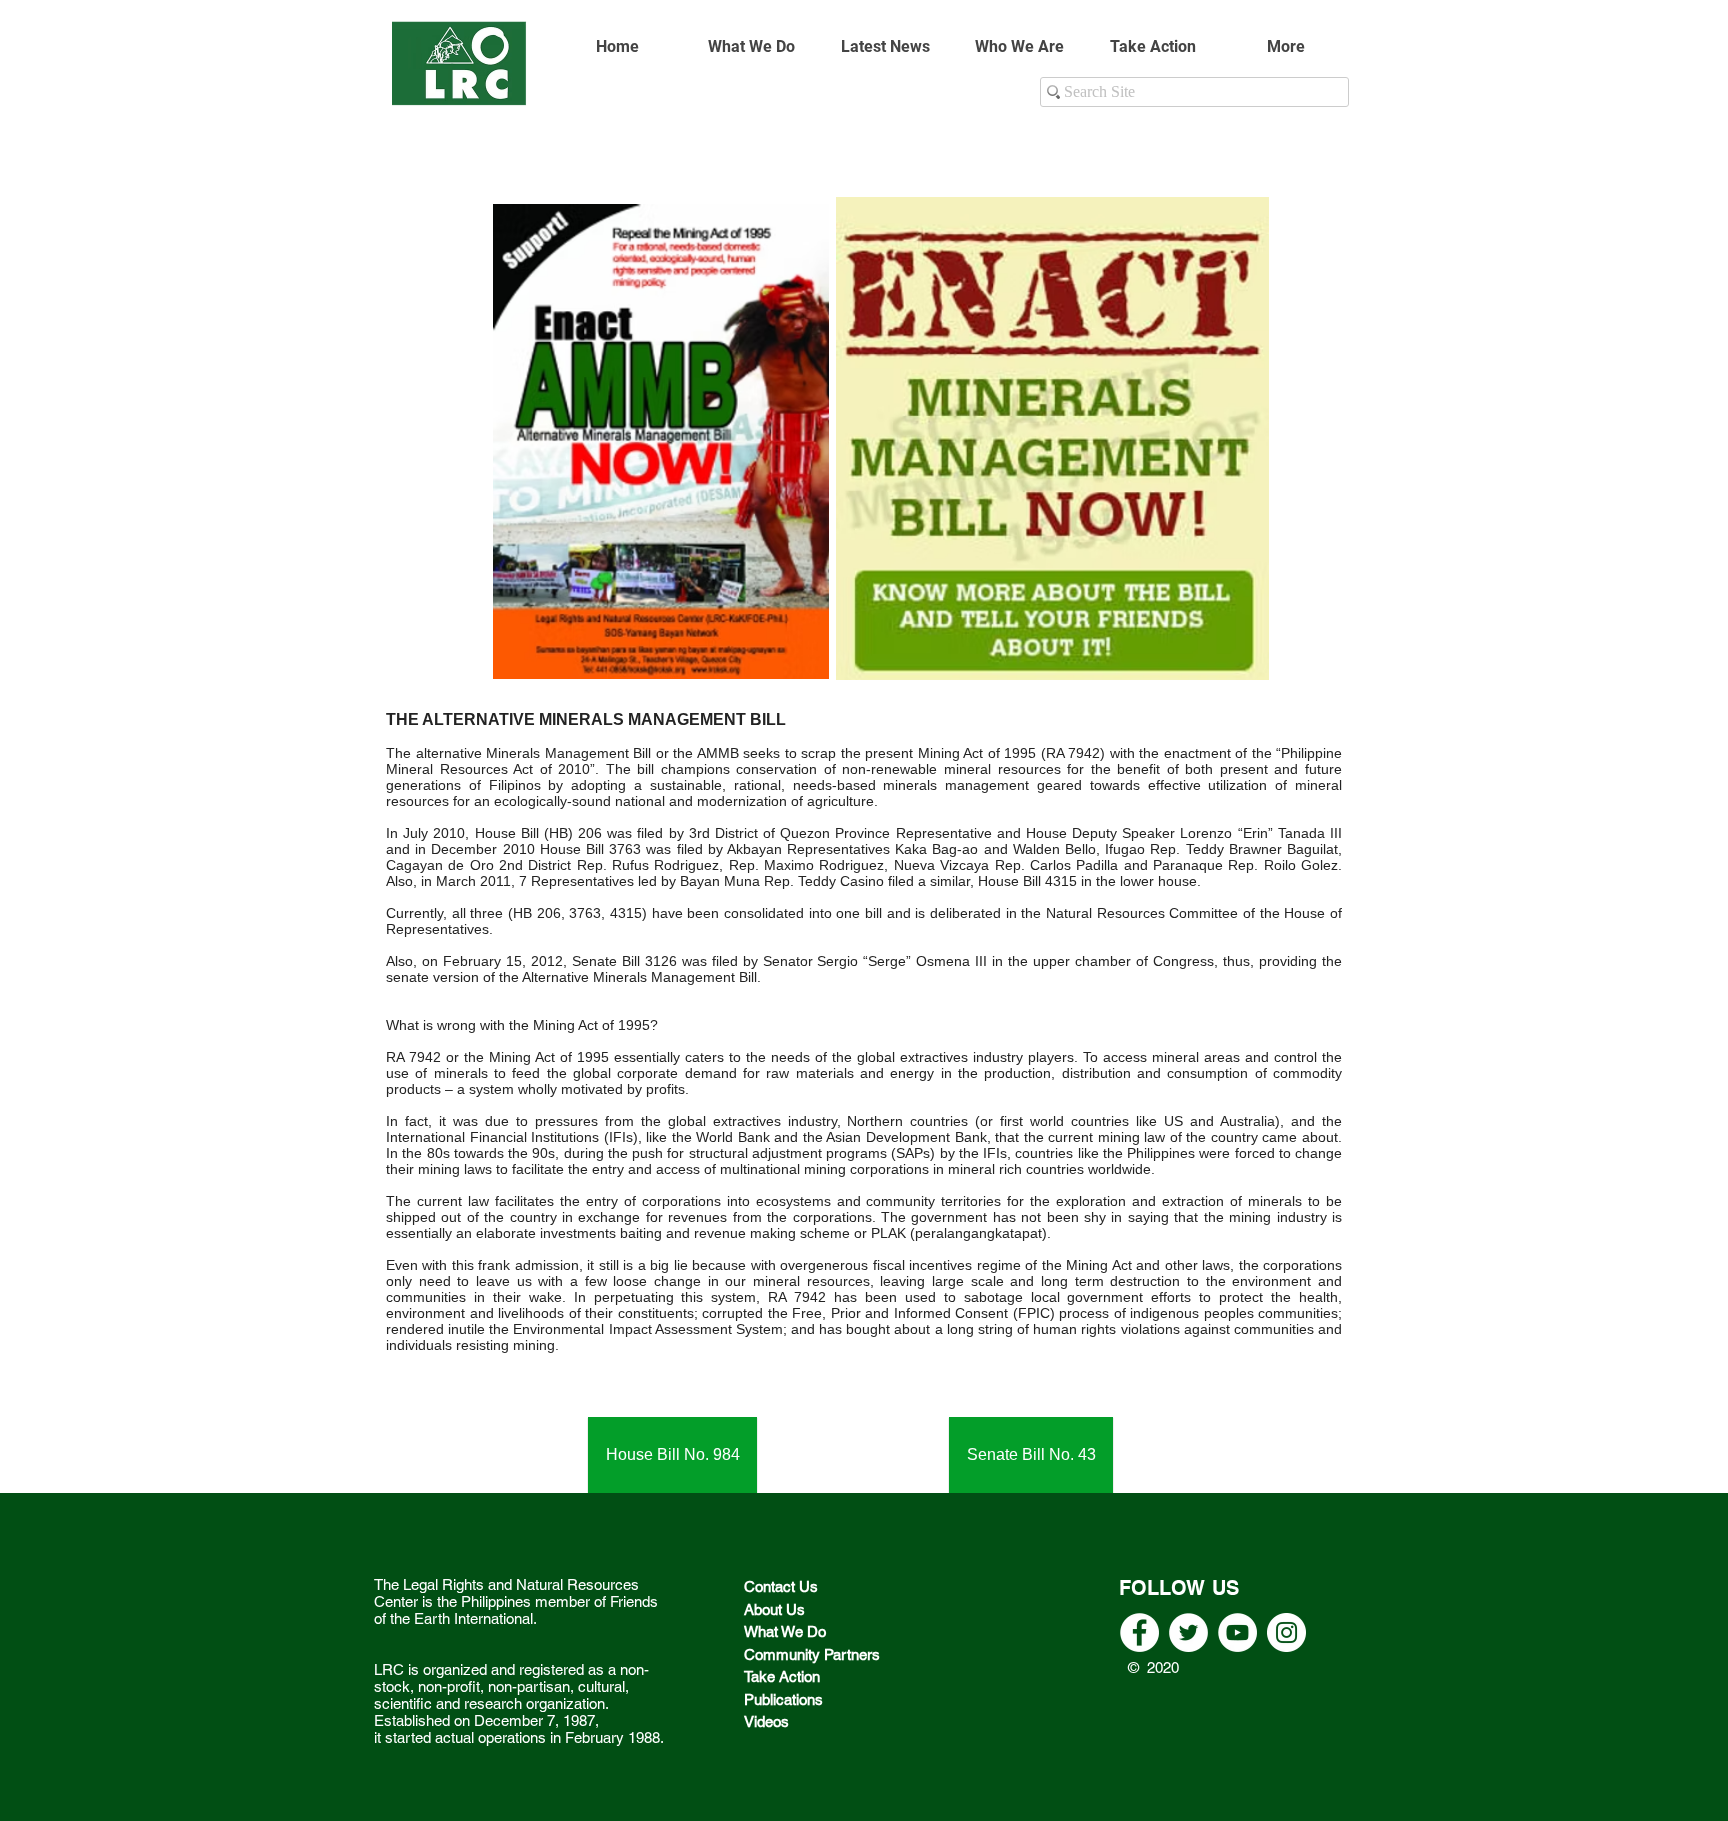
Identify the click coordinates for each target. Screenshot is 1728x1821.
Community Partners (814, 1654)
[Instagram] (1286, 1632)
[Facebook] (1139, 1632)
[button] (1019, 47)
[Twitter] (1188, 1632)
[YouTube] (1237, 1632)
